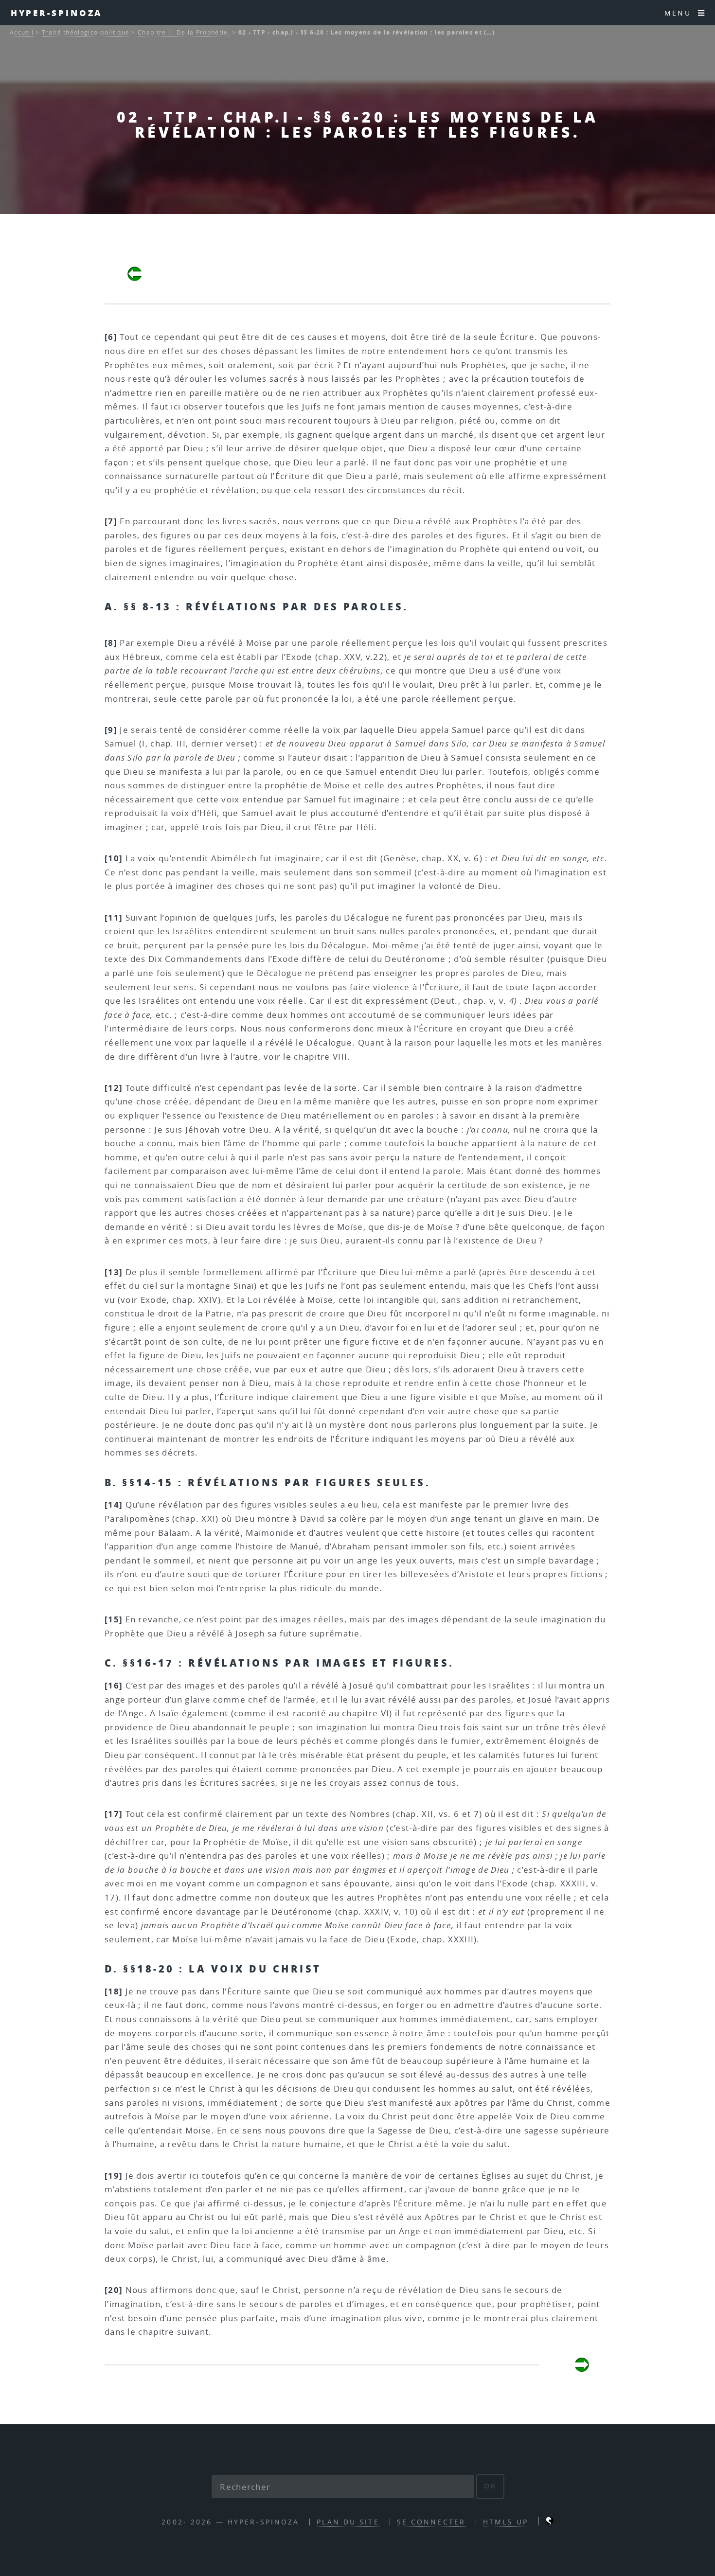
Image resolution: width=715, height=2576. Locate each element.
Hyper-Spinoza (57, 13)
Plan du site (348, 2522)
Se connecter (431, 2522)
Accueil (22, 32)
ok (491, 2486)
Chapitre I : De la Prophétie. (184, 32)
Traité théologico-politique (86, 32)
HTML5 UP (506, 2522)
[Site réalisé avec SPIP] (550, 2522)
